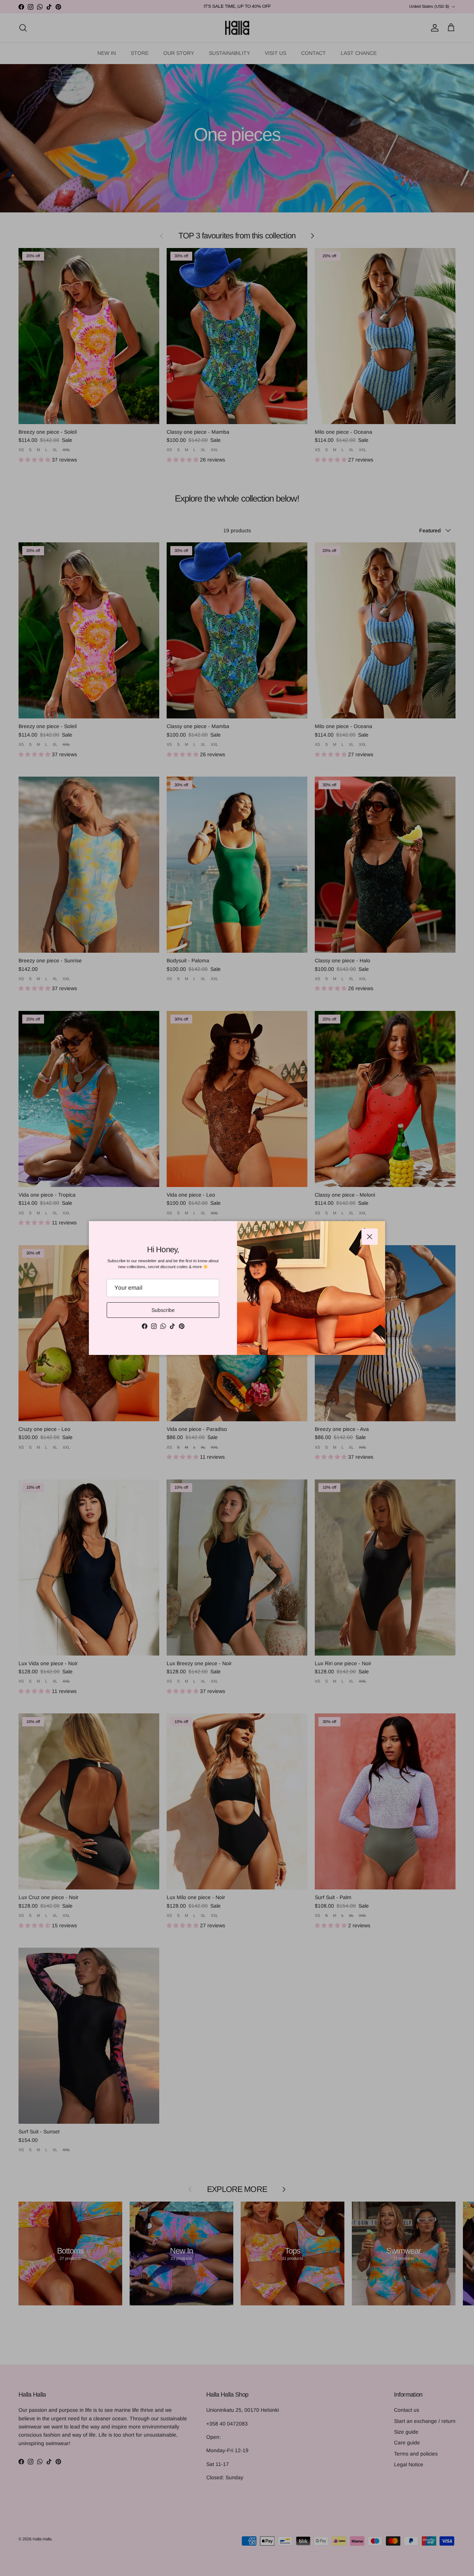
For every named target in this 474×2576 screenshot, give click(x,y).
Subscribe (163, 1310)
